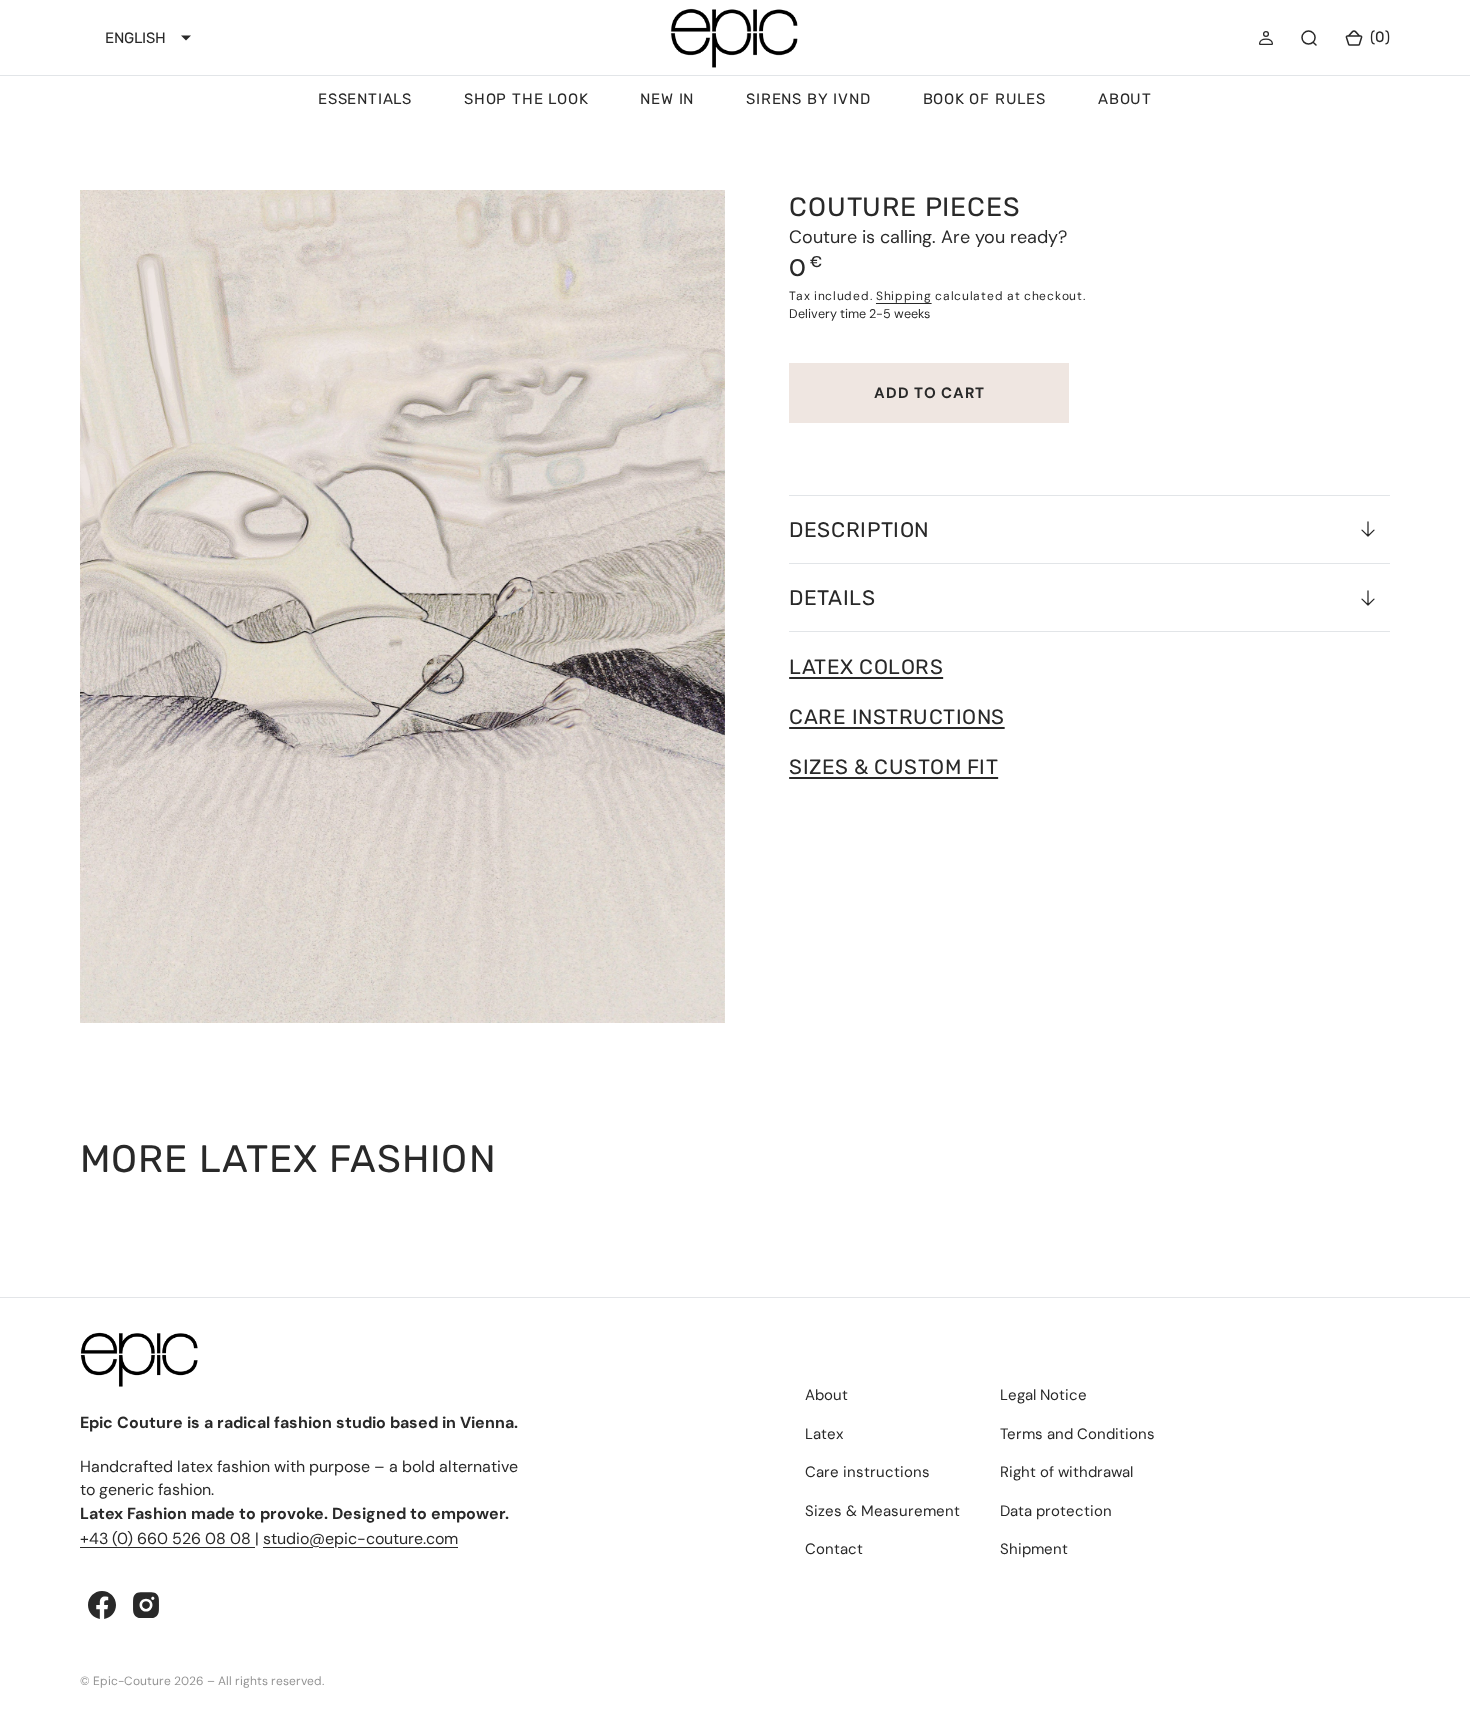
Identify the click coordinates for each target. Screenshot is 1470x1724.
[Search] (1309, 38)
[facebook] (102, 1605)
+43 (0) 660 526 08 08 (167, 1538)
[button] (1266, 38)
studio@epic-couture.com (360, 1538)
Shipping (904, 296)
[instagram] (146, 1605)
